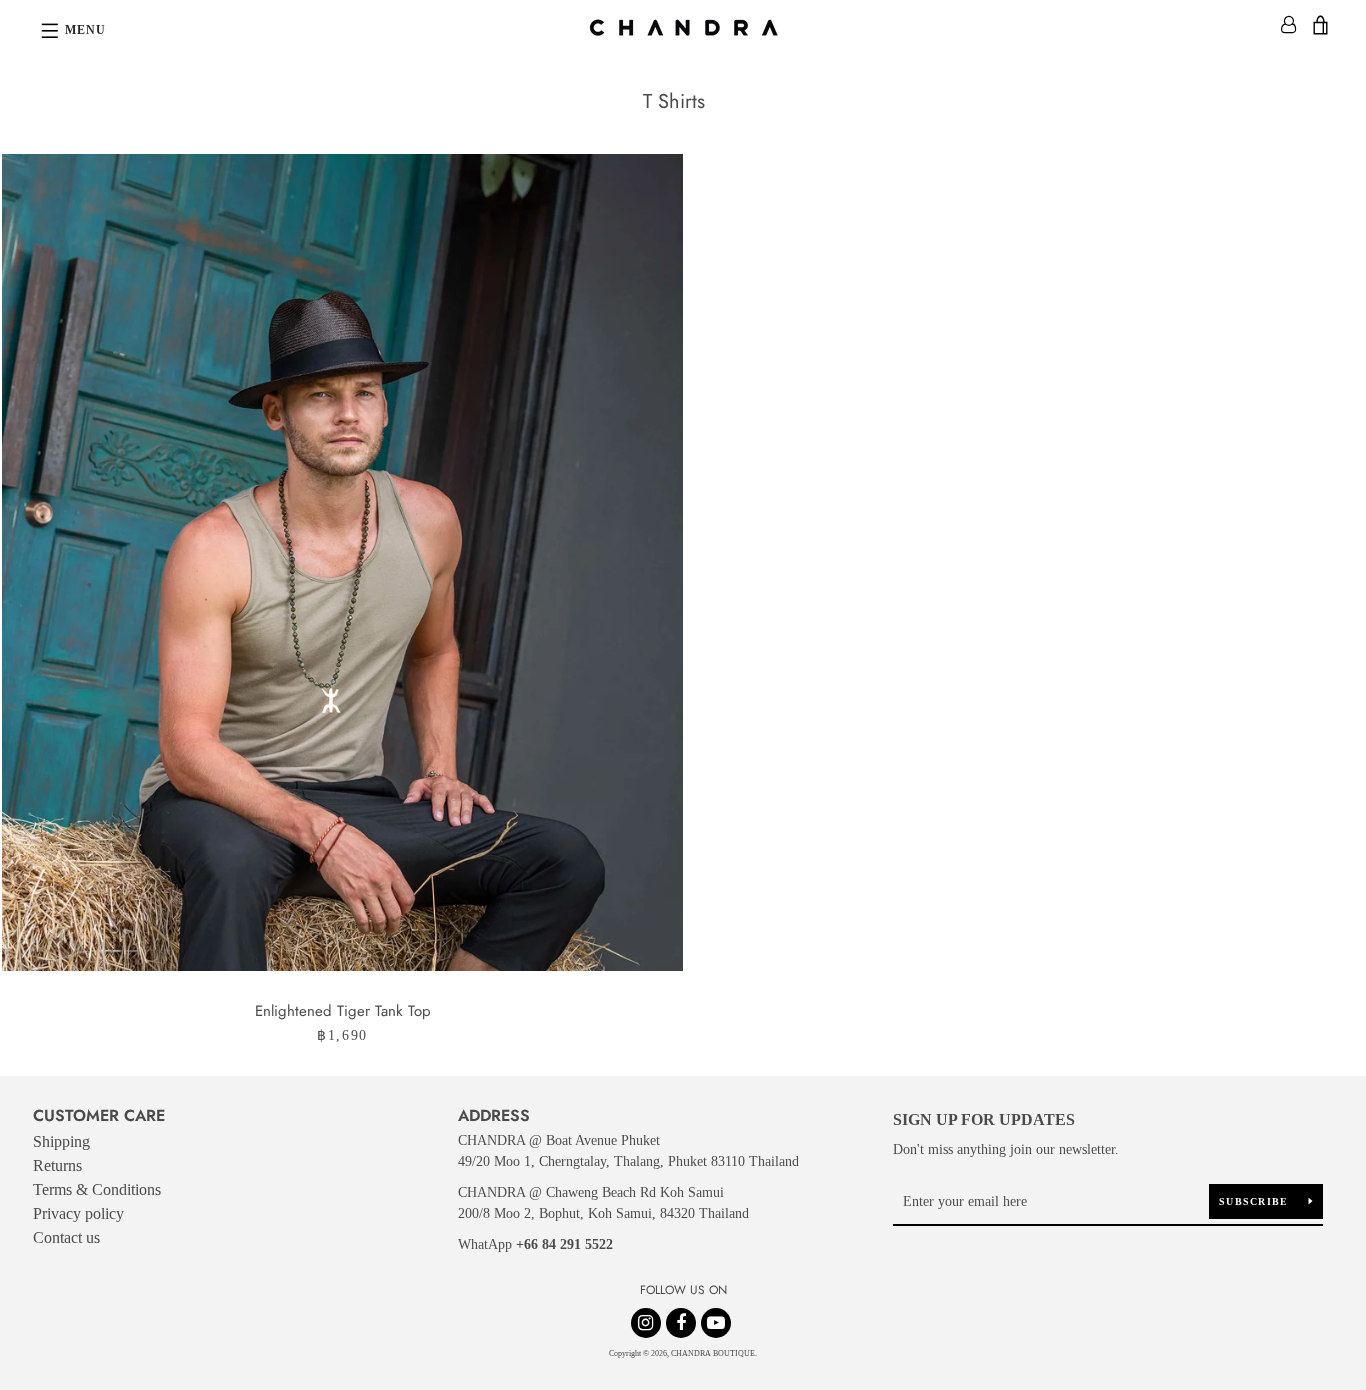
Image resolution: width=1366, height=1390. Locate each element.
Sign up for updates (984, 1119)
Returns (57, 1165)
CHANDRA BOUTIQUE (713, 1353)
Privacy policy (78, 1213)
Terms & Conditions (97, 1189)
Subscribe (1256, 1201)
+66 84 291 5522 (564, 1244)
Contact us (66, 1237)
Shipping (61, 1141)
